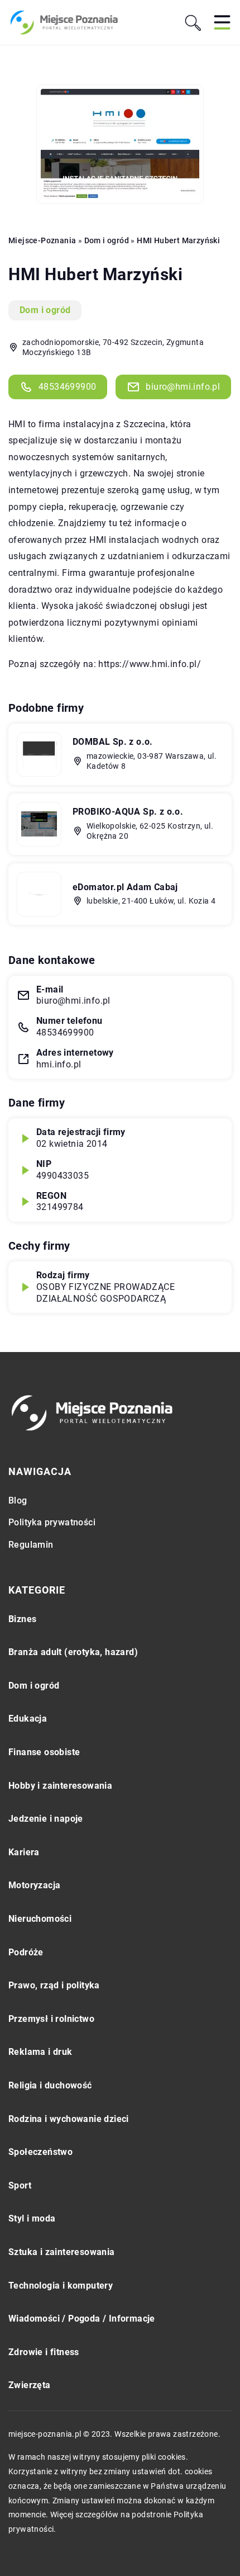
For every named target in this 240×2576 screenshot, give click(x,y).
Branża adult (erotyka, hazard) (73, 1652)
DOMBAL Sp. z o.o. (113, 742)
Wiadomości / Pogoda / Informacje (82, 2319)
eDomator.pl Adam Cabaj (125, 887)
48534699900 (67, 387)
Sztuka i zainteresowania (62, 2252)
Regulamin (31, 1545)
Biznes (22, 1619)
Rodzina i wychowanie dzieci (69, 2119)
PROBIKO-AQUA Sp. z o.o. (128, 812)
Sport (20, 2185)
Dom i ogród (45, 310)
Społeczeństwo (40, 2152)
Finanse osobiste (44, 1752)
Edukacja (28, 1719)
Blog (18, 1500)
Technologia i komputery (61, 2286)
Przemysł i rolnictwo (51, 2019)
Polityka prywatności (52, 1522)
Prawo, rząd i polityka (54, 1985)
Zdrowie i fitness (44, 2352)
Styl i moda (32, 2218)
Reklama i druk (40, 2052)
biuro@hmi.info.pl (183, 387)
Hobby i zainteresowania (60, 1786)
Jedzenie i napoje (46, 1819)
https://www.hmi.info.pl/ (150, 664)
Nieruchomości (40, 1919)
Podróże (26, 1952)
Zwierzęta (30, 2385)
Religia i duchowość (50, 2085)
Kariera (24, 1852)
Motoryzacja (34, 1885)
